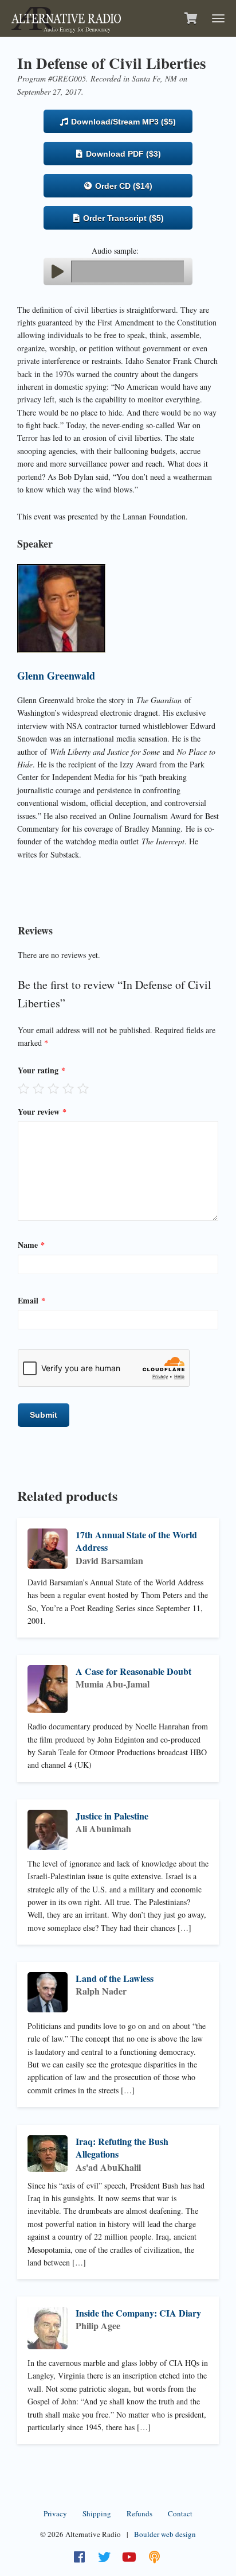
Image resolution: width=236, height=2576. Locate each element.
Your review (42, 1112)
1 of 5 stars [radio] (23, 1088)
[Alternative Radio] (66, 17)
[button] (57, 271)
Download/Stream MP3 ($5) (122, 122)
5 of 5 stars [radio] (83, 1088)
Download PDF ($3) (122, 154)
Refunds (139, 2513)
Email (32, 1300)
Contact (180, 2513)
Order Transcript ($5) (122, 218)
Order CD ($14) (123, 186)
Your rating (42, 1070)
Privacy (55, 2513)
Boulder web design (165, 2534)
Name (31, 1245)
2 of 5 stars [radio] (38, 1088)
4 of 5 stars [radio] (68, 1088)
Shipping (97, 2513)
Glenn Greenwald (56, 676)
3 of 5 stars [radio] (53, 1088)
